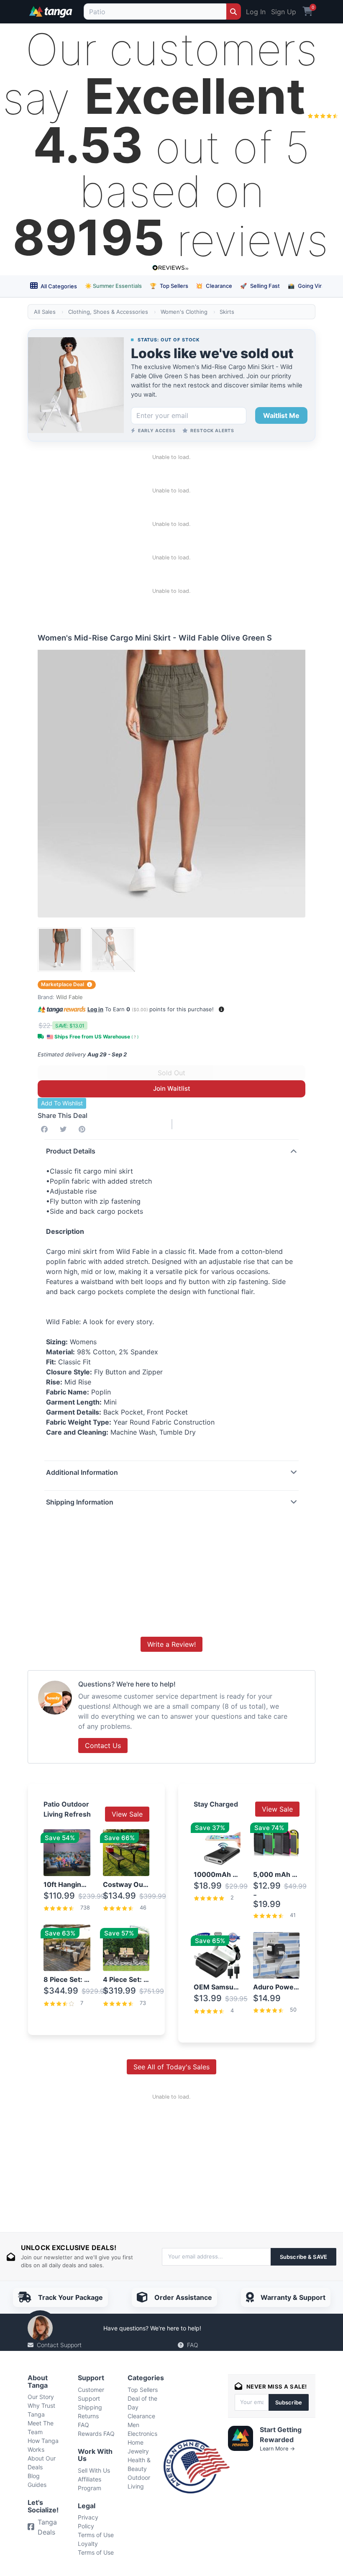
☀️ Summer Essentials (113, 286)
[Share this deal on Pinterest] (84, 1129)
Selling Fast (260, 286)
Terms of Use (96, 2535)
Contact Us (103, 1746)
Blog (34, 2476)
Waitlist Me (281, 415)
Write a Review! (171, 1644)
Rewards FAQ (96, 2434)
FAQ (193, 2345)
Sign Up (284, 12)
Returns (88, 2416)
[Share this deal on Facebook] (46, 1129)
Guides (37, 2485)
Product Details (71, 1151)
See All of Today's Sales (171, 2067)
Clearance (214, 286)
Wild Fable (69, 997)
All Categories (58, 286)
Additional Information (82, 1472)
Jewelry (138, 2451)
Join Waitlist (172, 1088)
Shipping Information (80, 1502)
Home (136, 2442)
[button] (221, 1009)
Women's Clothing (184, 312)
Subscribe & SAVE (303, 2257)
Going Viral (307, 286)
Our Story (41, 2397)
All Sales (45, 312)
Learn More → (277, 2449)
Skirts (227, 312)
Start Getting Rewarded (281, 2435)
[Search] (234, 12)
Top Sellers (169, 286)
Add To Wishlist (62, 1103)
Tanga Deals (47, 2527)
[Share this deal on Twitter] (65, 1129)
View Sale (127, 1814)
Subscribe (289, 2402)
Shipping (90, 2407)
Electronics (142, 2434)
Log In (256, 12)
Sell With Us (94, 2470)
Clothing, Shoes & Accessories (108, 312)
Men (133, 2425)
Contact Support (59, 2345)
